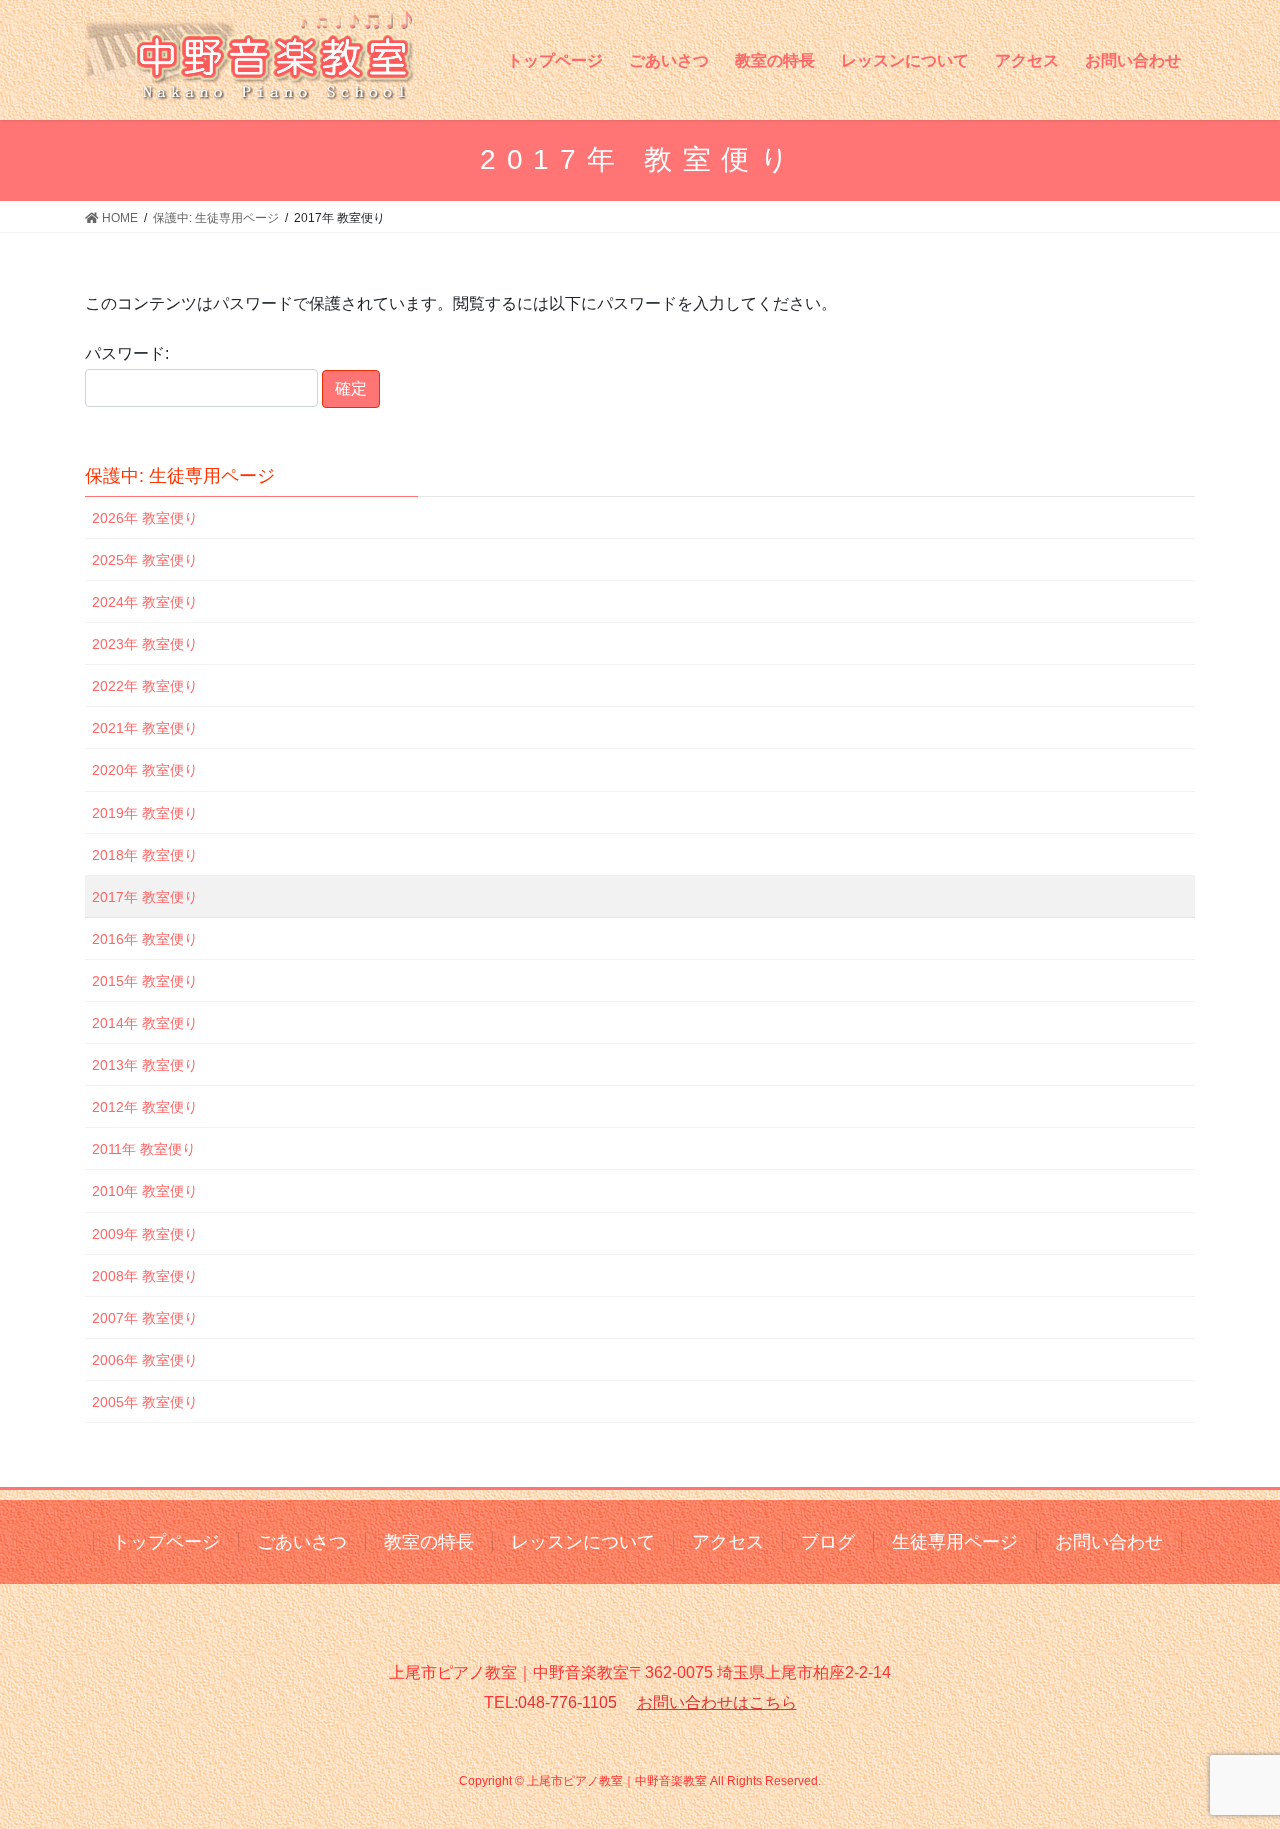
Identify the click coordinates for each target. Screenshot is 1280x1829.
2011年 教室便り (144, 1149)
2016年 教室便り (145, 939)
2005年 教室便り (145, 1402)
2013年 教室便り (145, 1065)
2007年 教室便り (145, 1318)
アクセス (728, 1542)
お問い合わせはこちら (717, 1702)
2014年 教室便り (145, 1023)
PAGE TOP (1230, 1756)
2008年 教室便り (145, 1276)
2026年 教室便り (145, 518)
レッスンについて (583, 1542)
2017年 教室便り (145, 897)
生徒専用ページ (955, 1542)
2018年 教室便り (145, 855)
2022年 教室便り (145, 686)
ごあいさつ (302, 1542)
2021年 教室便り (145, 728)
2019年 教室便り (145, 813)
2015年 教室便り (145, 981)
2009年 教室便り (145, 1234)
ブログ (828, 1542)
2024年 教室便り (145, 602)
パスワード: (127, 353)
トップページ (166, 1542)
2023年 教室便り (145, 644)
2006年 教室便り (145, 1360)
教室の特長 (429, 1542)
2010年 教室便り (145, 1191)
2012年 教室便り (145, 1107)
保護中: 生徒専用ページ (180, 476)
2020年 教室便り (145, 770)
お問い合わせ (1109, 1542)
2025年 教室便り (145, 560)
